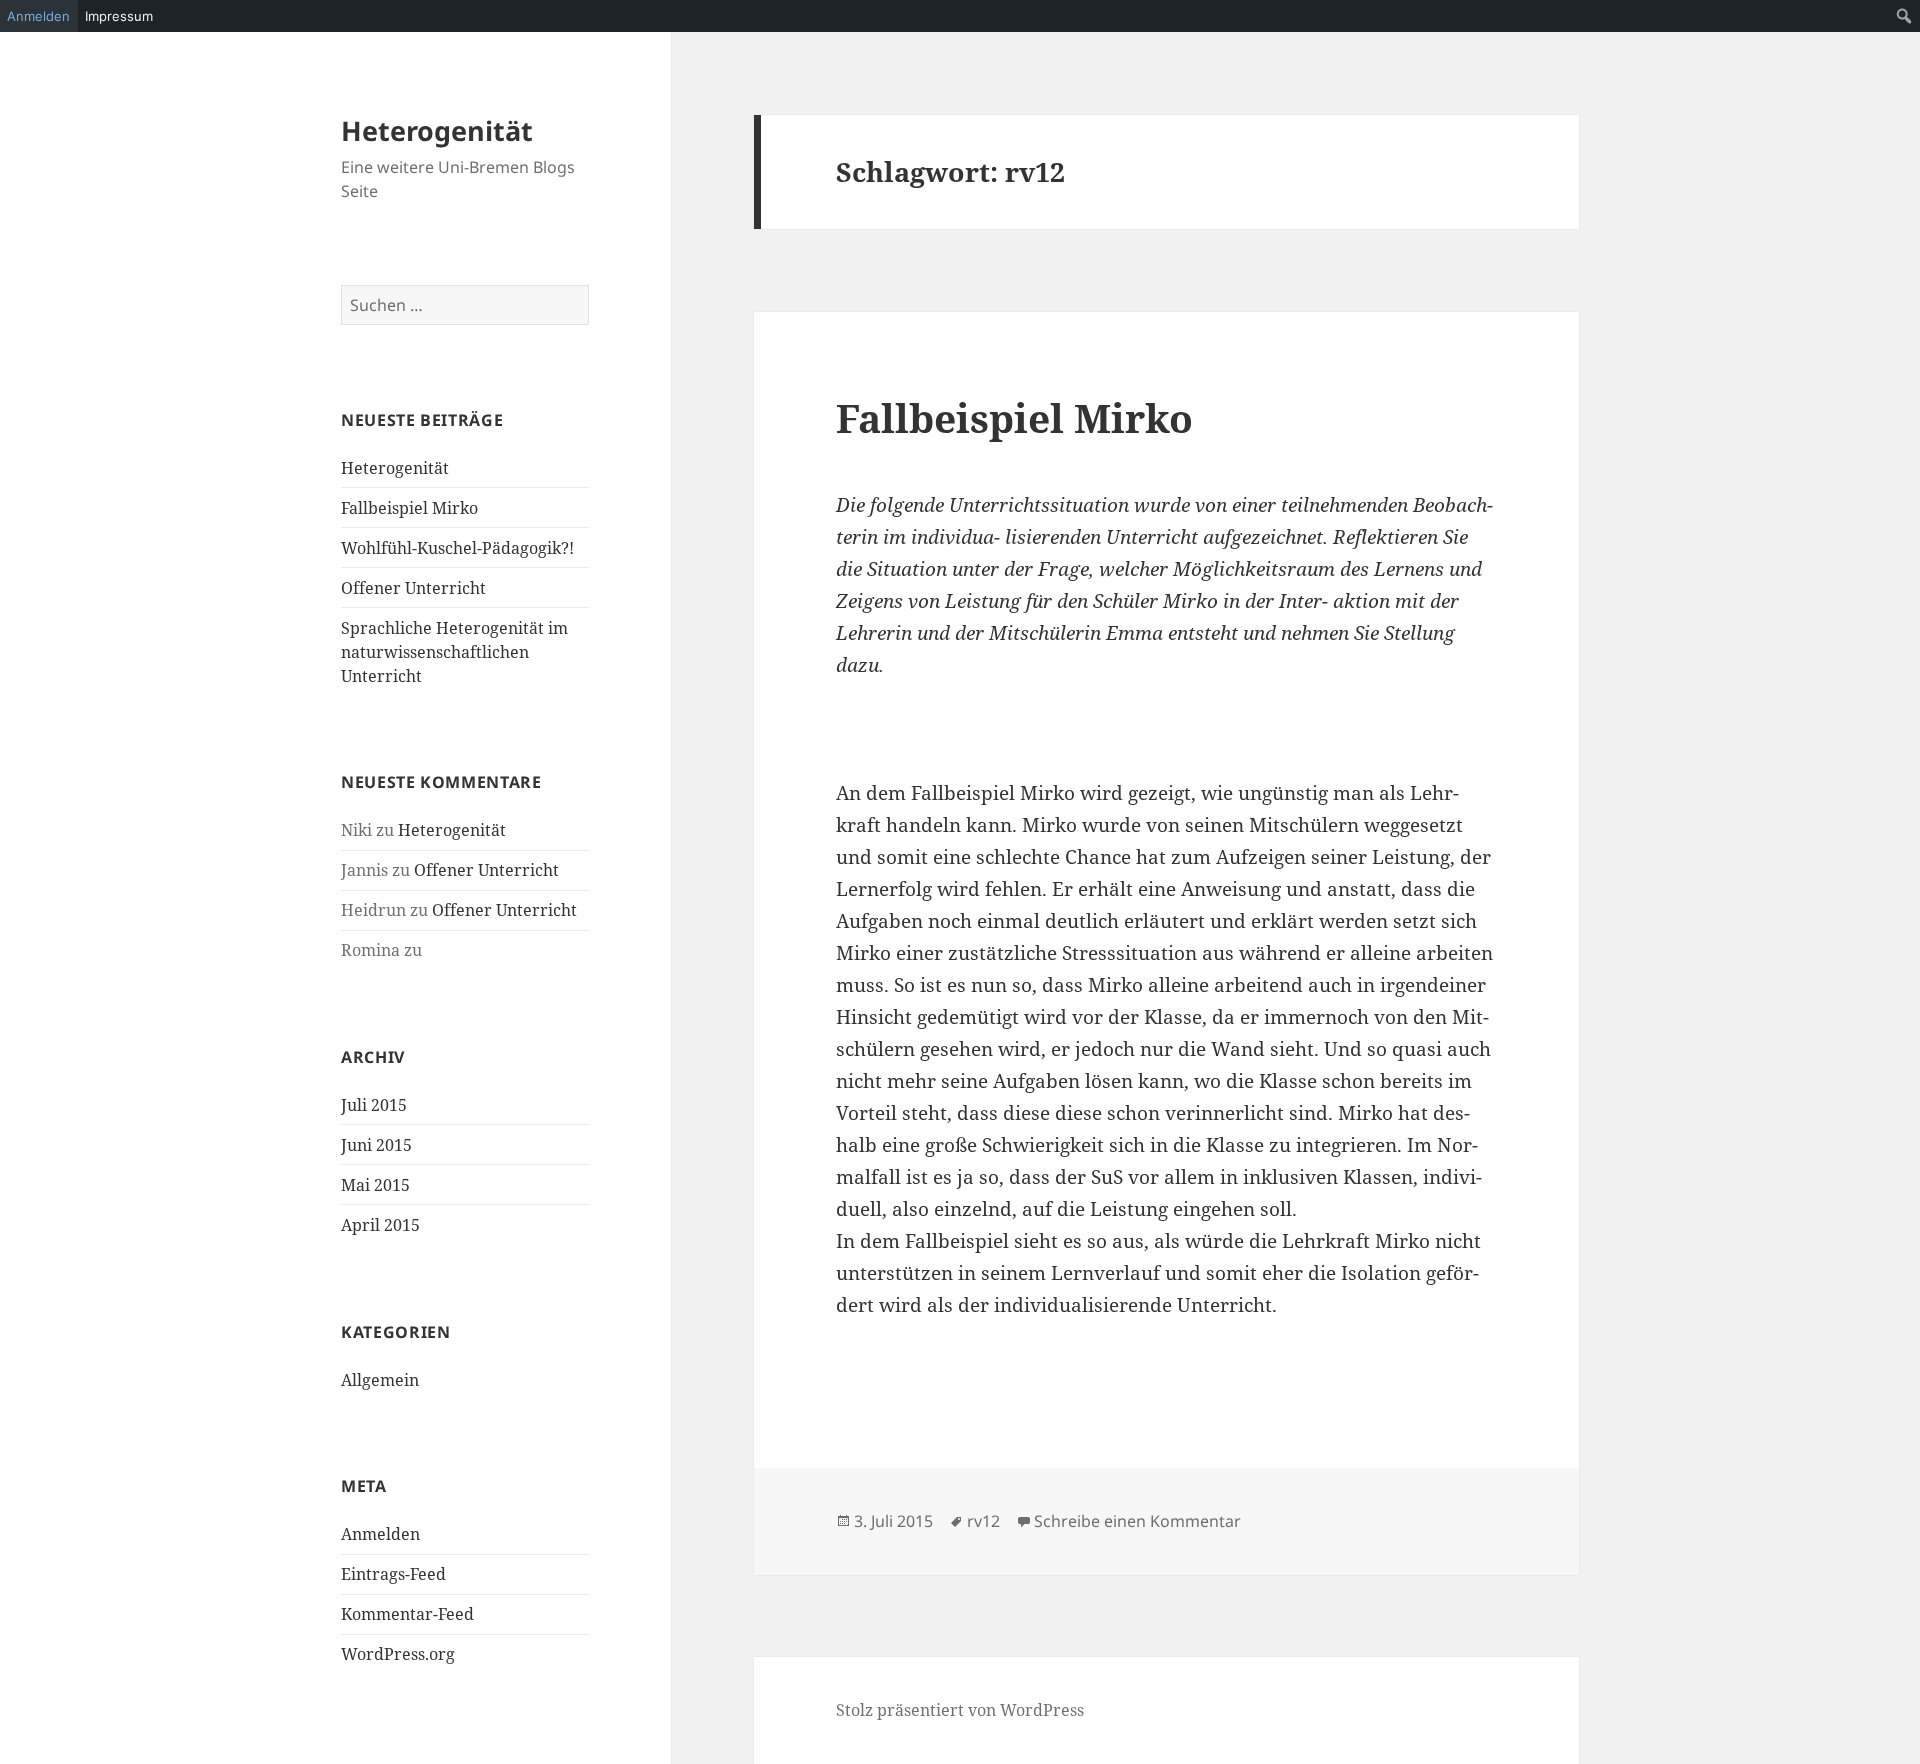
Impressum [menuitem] (119, 16)
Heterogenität (437, 130)
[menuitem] (1904, 16)
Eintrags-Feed (393, 1574)
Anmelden (380, 1534)
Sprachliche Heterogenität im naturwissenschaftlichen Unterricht (454, 652)
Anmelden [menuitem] (38, 16)
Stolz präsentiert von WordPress (960, 1710)
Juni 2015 (376, 1145)
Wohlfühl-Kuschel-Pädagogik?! (457, 548)
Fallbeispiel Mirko (409, 508)
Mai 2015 (375, 1185)
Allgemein (380, 1380)
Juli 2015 (374, 1105)
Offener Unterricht (413, 588)
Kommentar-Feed (407, 1614)
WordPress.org (398, 1654)
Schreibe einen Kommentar (1137, 1521)
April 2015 (380, 1225)
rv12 (983, 1521)
